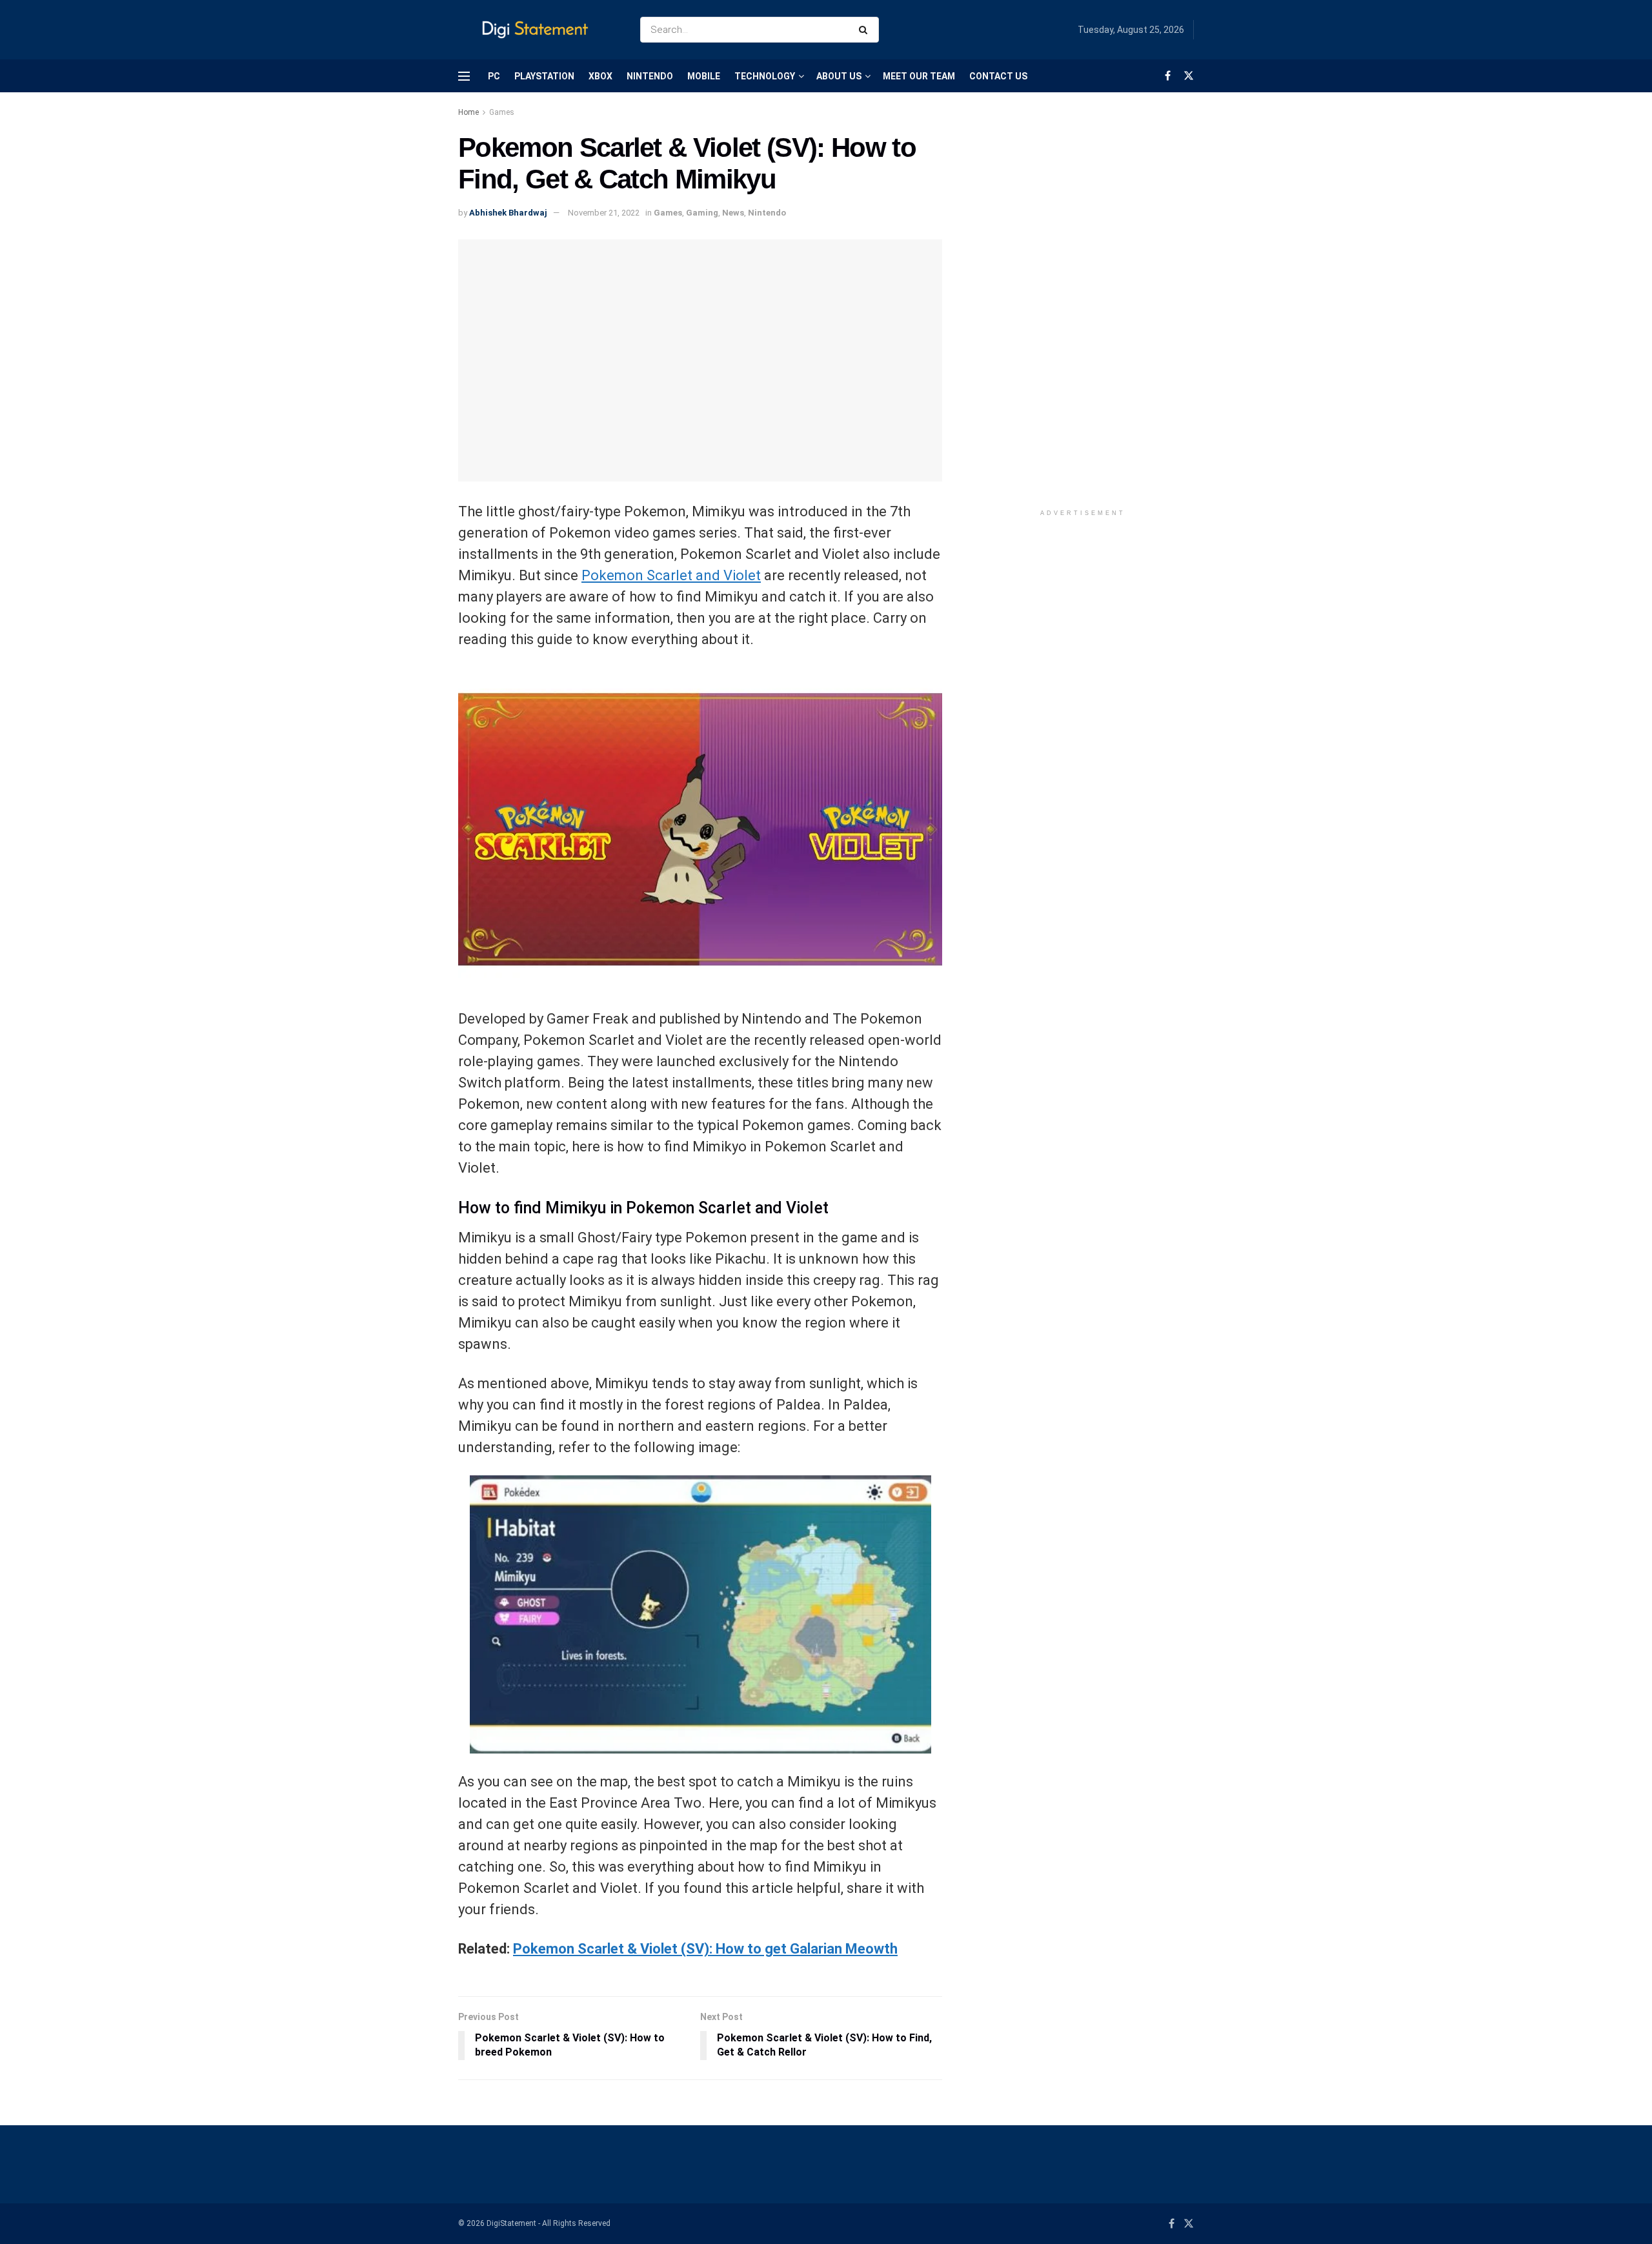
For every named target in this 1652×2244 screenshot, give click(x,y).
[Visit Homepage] (538, 30)
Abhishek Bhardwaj (508, 213)
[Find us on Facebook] (1168, 76)
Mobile (704, 76)
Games (502, 112)
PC (494, 76)
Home (468, 112)
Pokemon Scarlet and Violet (671, 575)
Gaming (702, 213)
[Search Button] (866, 30)
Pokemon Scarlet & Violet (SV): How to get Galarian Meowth (705, 1949)
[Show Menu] (464, 76)
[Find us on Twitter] (1189, 76)
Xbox (600, 76)
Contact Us (998, 76)
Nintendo (650, 76)
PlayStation (544, 76)
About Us (839, 76)
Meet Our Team (919, 76)
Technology (765, 76)
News (733, 213)
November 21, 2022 (604, 213)
